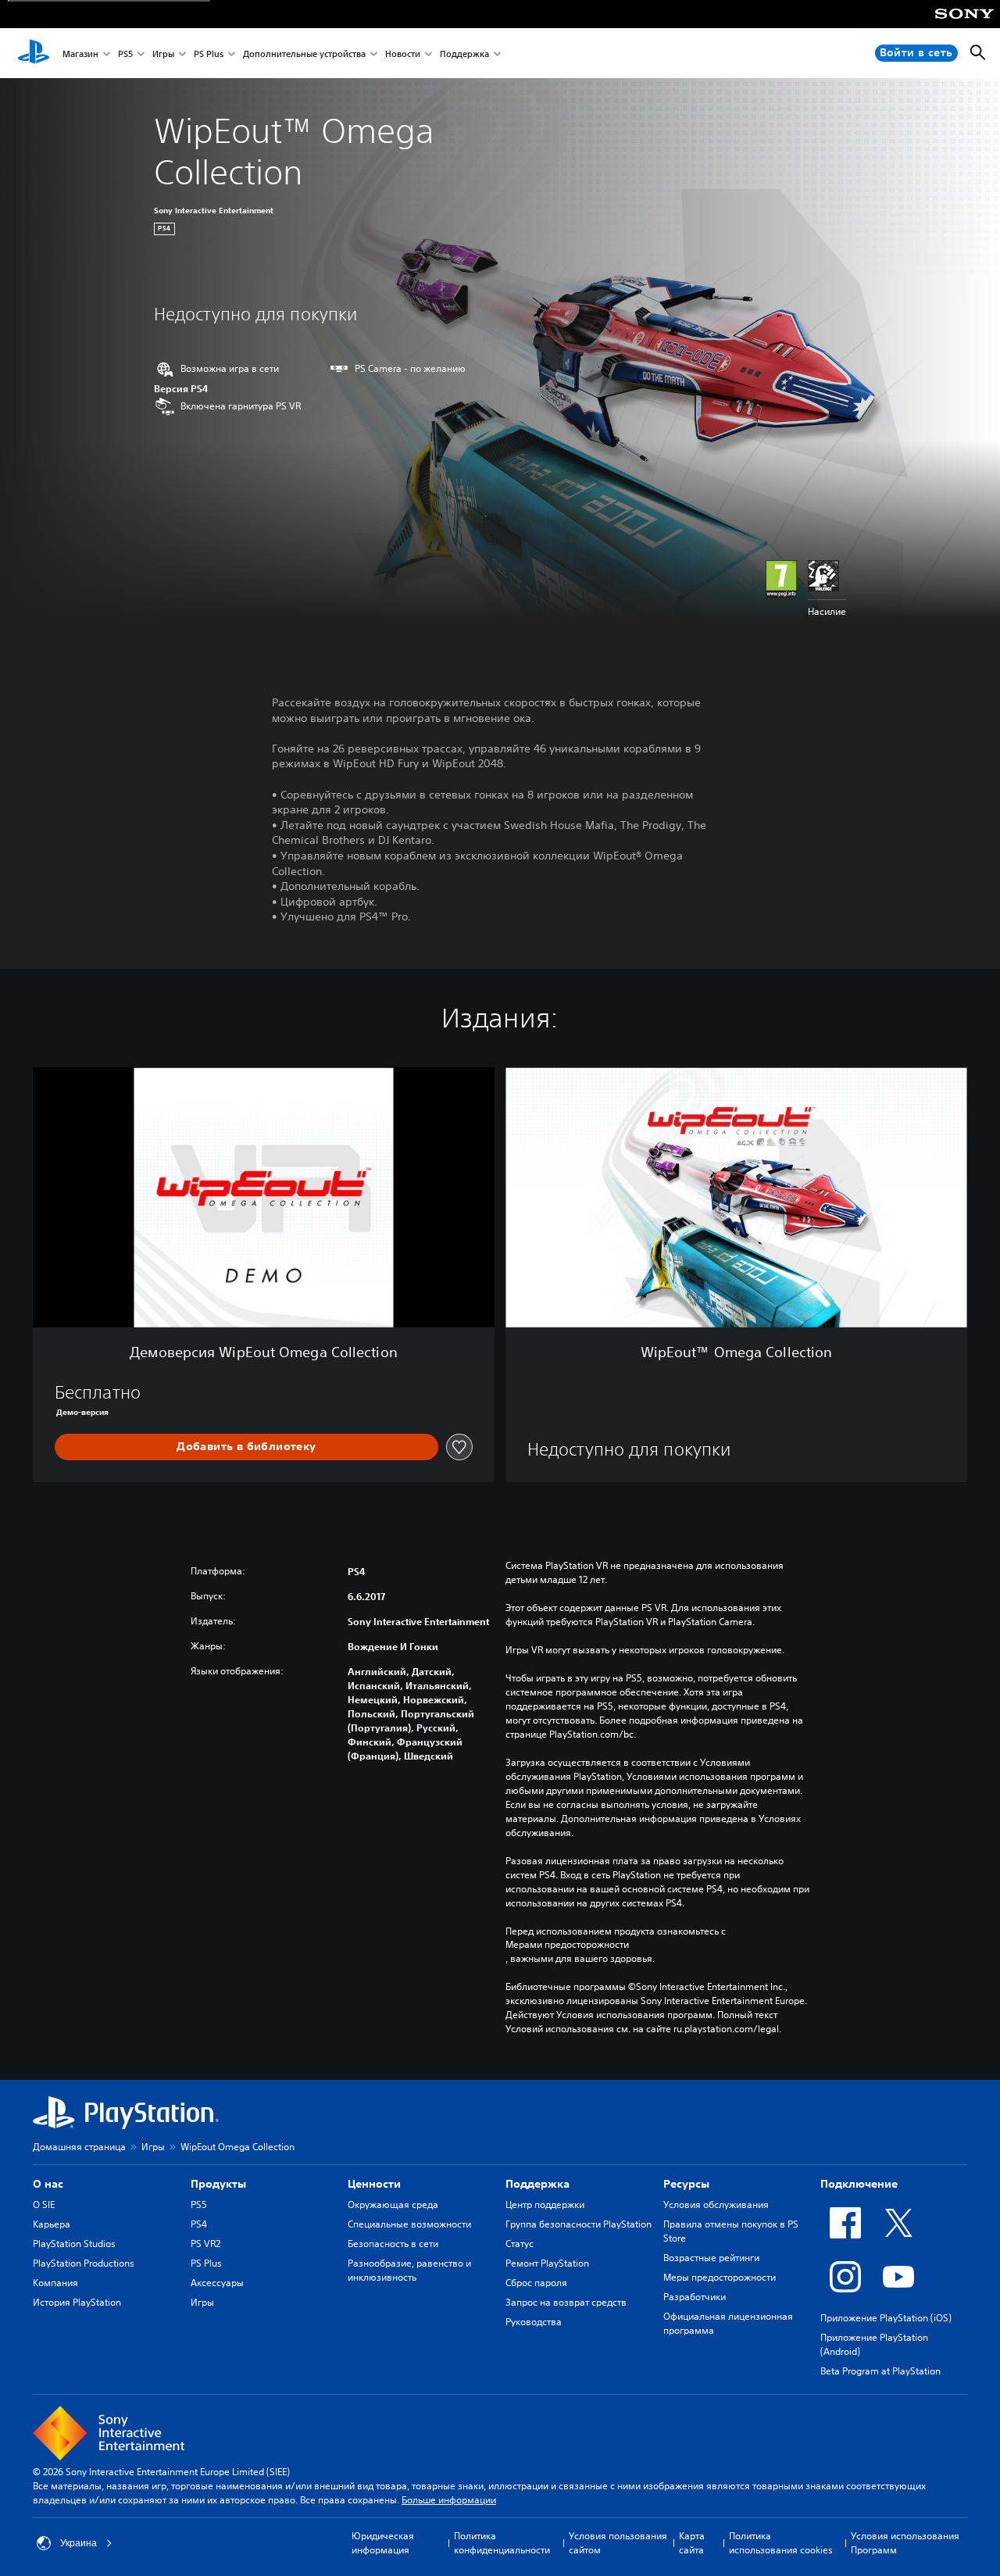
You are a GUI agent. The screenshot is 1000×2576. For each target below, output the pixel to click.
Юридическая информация (383, 2543)
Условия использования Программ (905, 2543)
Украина (79, 2543)
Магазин (80, 54)
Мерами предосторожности (567, 1945)
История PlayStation (77, 2302)
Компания (55, 2283)
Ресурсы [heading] (686, 2184)
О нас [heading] (48, 2184)
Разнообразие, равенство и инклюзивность (409, 2270)
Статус (520, 2244)
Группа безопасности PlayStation (579, 2224)
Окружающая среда (393, 2204)
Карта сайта (692, 2543)
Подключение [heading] (859, 2184)
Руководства (534, 2322)
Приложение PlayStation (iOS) (886, 2318)
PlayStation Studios (74, 2244)
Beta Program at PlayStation (880, 2371)
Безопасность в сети (393, 2244)
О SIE (44, 2204)
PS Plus (209, 54)
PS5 (125, 54)
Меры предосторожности (720, 2277)
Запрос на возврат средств (566, 2302)
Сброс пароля (536, 2283)
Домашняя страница (79, 2147)
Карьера (52, 2224)
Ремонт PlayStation (547, 2263)
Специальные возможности (409, 2224)
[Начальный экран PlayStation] (34, 53)
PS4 (199, 2224)
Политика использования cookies (781, 2543)
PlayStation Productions (84, 2263)
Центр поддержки (545, 2204)
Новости (403, 54)
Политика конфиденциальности (502, 2543)
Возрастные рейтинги (711, 2258)
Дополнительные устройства (304, 54)
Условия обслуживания (716, 2204)
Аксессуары (217, 2283)
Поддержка (464, 54)
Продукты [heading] (218, 2184)
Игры (163, 54)
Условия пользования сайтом (618, 2543)
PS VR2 (205, 2244)
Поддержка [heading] (537, 2184)
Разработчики (695, 2297)
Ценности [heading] (374, 2184)
